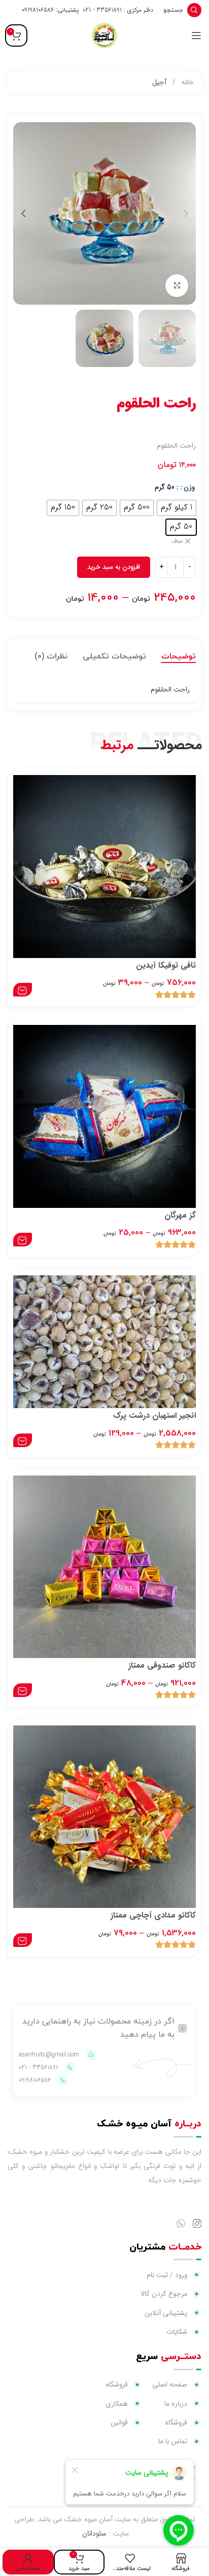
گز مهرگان (180, 1215)
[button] (186, 213)
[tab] (179, 656)
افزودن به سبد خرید (114, 567)
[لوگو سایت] (104, 35)
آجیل (159, 82)
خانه (187, 82)
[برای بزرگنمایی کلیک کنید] (177, 286)
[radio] (177, 508)
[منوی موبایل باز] (196, 35)
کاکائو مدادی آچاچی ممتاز (153, 1915)
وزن (189, 487)
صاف (177, 542)
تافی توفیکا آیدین (166, 965)
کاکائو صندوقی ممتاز (162, 1665)
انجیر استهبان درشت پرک (154, 1415)
